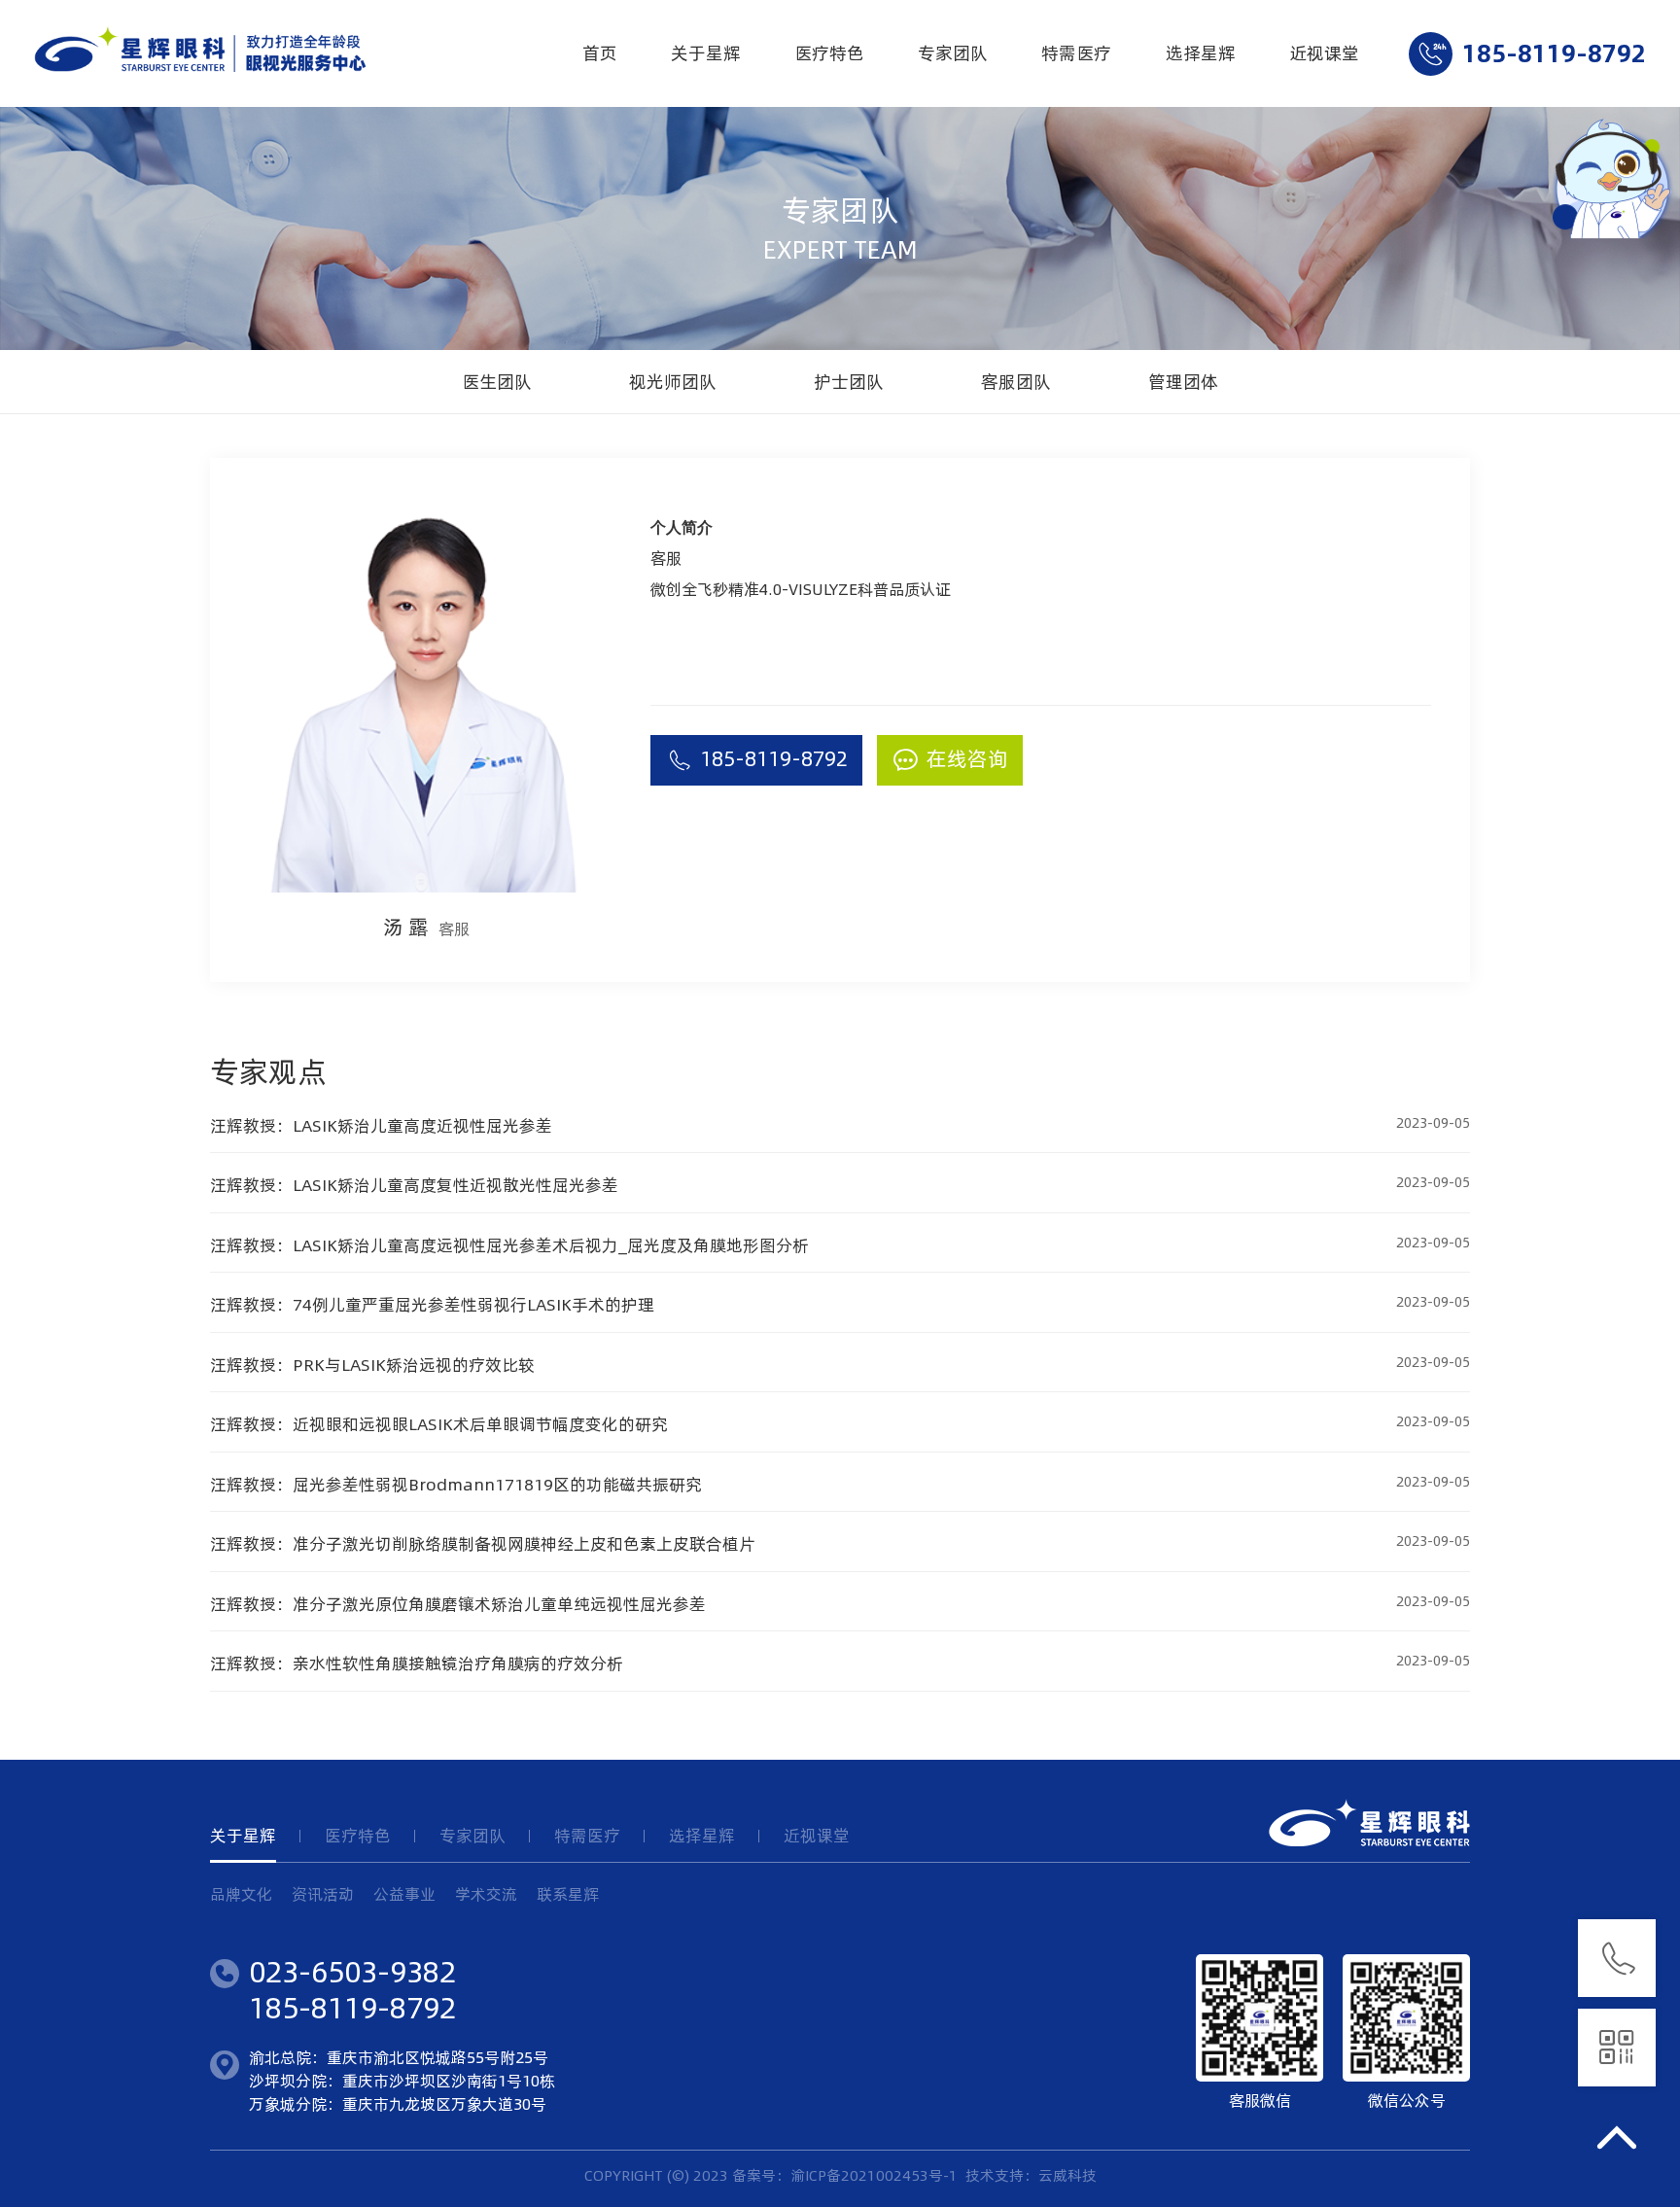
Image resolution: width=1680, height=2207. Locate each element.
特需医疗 (1076, 53)
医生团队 (497, 382)
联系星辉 (568, 1894)
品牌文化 (241, 1894)
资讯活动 (323, 1894)
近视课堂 (1324, 53)
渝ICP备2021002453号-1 (874, 2175)
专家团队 (953, 53)
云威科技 (1067, 2175)
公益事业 (404, 1894)
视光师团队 (673, 382)
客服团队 (1016, 382)
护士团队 (849, 382)
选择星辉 (1201, 53)
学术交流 (486, 1894)
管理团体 (1183, 382)
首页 (600, 53)
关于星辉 (706, 53)
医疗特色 (829, 53)
